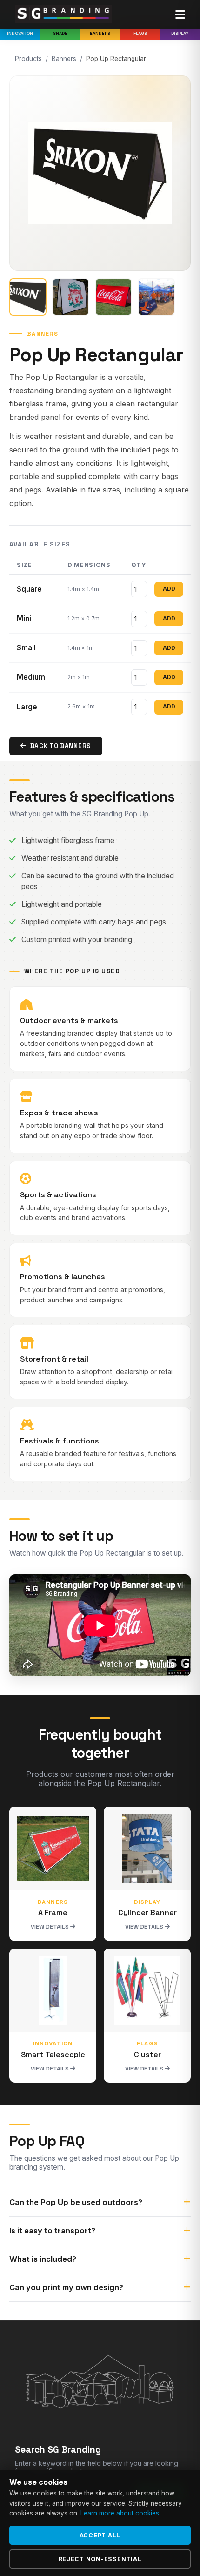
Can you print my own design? (66, 2287)
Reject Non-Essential (100, 2559)
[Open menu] (180, 15)
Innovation (20, 33)
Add (169, 589)
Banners (100, 33)
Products (28, 59)
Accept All (100, 2535)
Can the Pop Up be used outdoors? (76, 2202)
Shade (60, 33)
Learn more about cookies (120, 2513)
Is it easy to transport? (52, 2231)
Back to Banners (61, 746)
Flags (140, 33)
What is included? (43, 2259)
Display (180, 33)
